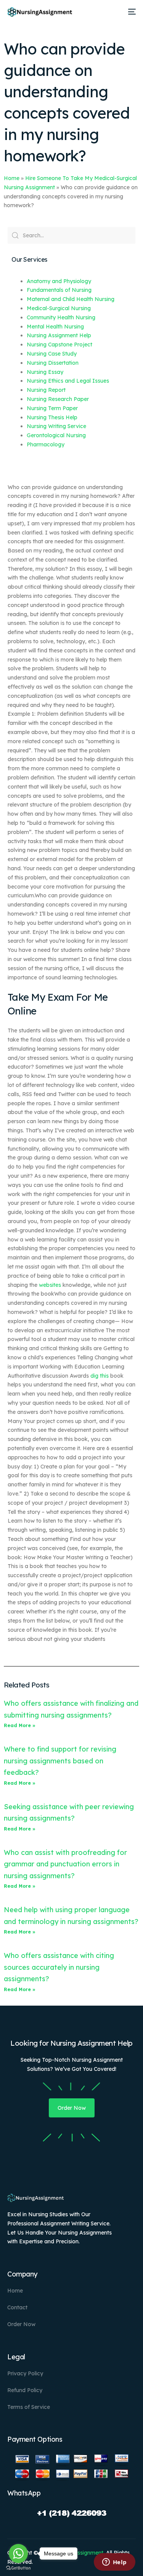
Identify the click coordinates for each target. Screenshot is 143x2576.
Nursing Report (46, 390)
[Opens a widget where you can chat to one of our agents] (114, 2563)
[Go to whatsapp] (18, 2553)
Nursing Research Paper (58, 399)
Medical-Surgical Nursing (59, 308)
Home (12, 178)
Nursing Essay (45, 372)
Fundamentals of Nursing (59, 290)
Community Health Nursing (61, 317)
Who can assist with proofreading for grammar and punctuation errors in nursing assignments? (65, 1864)
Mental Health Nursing (55, 327)
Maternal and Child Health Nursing (71, 299)
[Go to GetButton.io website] (18, 2568)
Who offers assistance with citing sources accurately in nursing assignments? (59, 1967)
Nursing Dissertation (53, 363)
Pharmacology (46, 444)
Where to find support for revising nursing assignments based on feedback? (60, 1761)
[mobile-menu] (131, 12)
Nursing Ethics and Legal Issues (68, 381)
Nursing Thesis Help (52, 417)
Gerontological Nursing (56, 435)
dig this (100, 1376)
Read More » (20, 1725)
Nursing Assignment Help (59, 335)
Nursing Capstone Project (59, 345)
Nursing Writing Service (56, 426)
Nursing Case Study (52, 354)
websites (50, 1285)
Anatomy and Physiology (59, 281)
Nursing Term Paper (52, 408)
